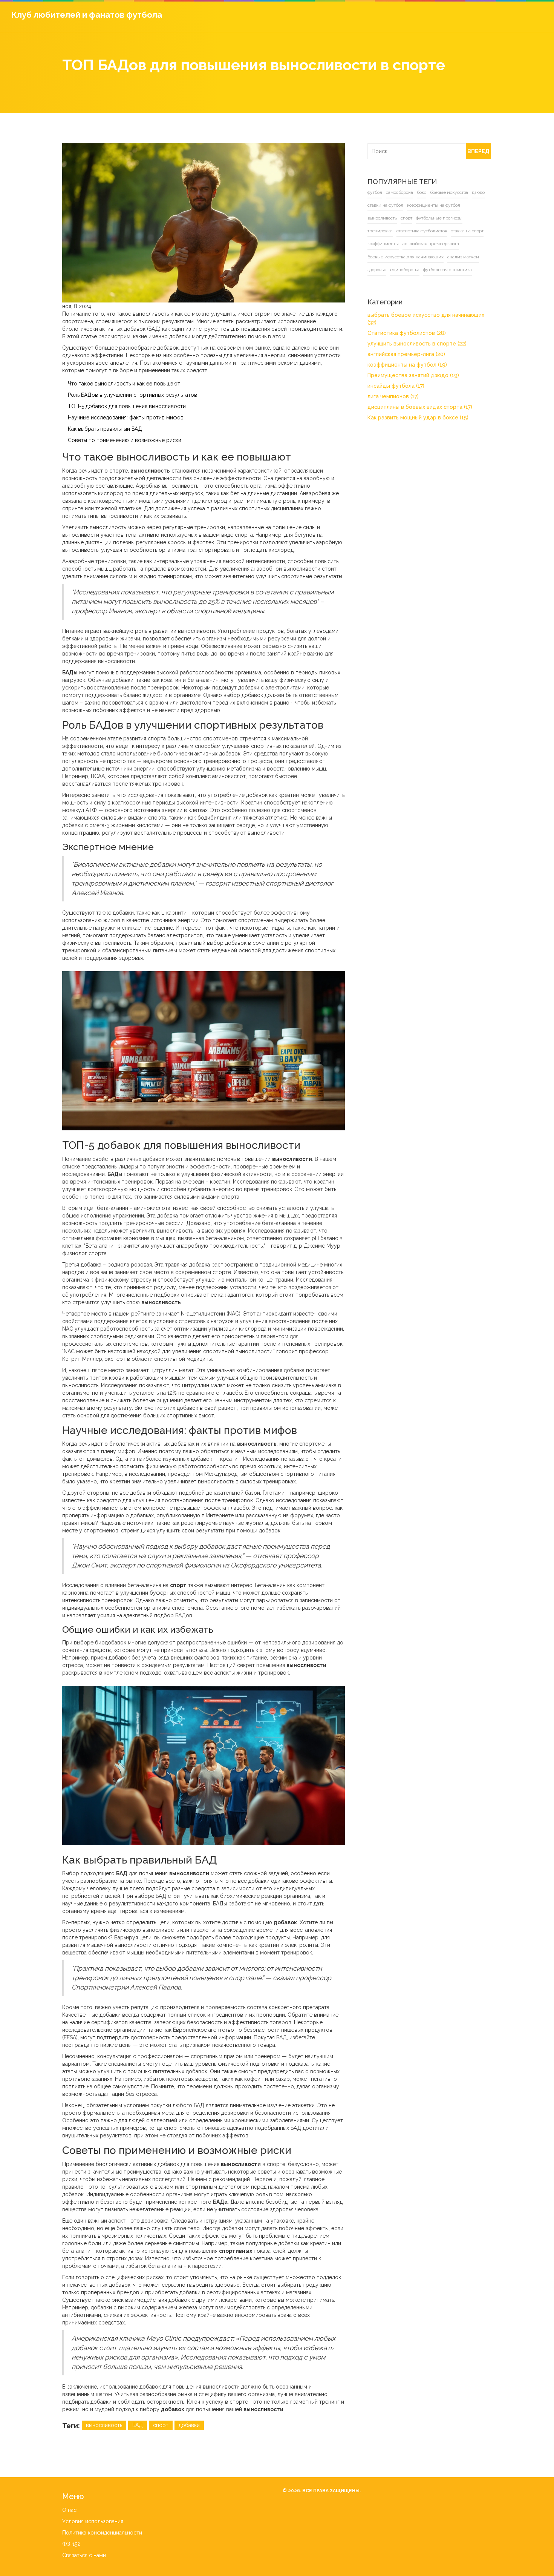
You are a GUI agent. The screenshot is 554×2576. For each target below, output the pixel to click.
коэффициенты (463, 231)
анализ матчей (452, 257)
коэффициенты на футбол (422, 205)
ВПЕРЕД (477, 151)
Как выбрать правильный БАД (105, 429)
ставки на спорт (427, 231)
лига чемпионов (382, 389)
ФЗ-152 (71, 2544)
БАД (138, 2425)
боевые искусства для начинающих (394, 257)
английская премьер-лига (384, 244)
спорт (161, 2425)
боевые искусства (438, 192)
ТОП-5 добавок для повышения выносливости (127, 406)
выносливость (104, 2425)
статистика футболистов (381, 231)
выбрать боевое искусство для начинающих (420, 315)
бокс (410, 192)
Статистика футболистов (395, 325)
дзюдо (467, 192)
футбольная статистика (436, 270)
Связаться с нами (84, 2555)
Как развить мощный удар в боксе (407, 410)
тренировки (434, 218)
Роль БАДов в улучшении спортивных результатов (132, 395)
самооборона (388, 192)
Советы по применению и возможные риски (125, 440)
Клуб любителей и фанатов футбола (87, 15)
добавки (189, 2425)
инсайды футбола (385, 378)
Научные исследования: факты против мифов (126, 418)
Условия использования (93, 2521)
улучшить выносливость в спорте (406, 336)
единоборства (393, 270)
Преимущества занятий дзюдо (402, 368)
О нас (69, 2510)
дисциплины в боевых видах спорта (409, 399)
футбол (363, 192)
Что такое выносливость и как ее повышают (124, 384)
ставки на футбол (374, 205)
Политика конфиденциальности (102, 2533)
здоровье (366, 270)
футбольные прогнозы (395, 218)
